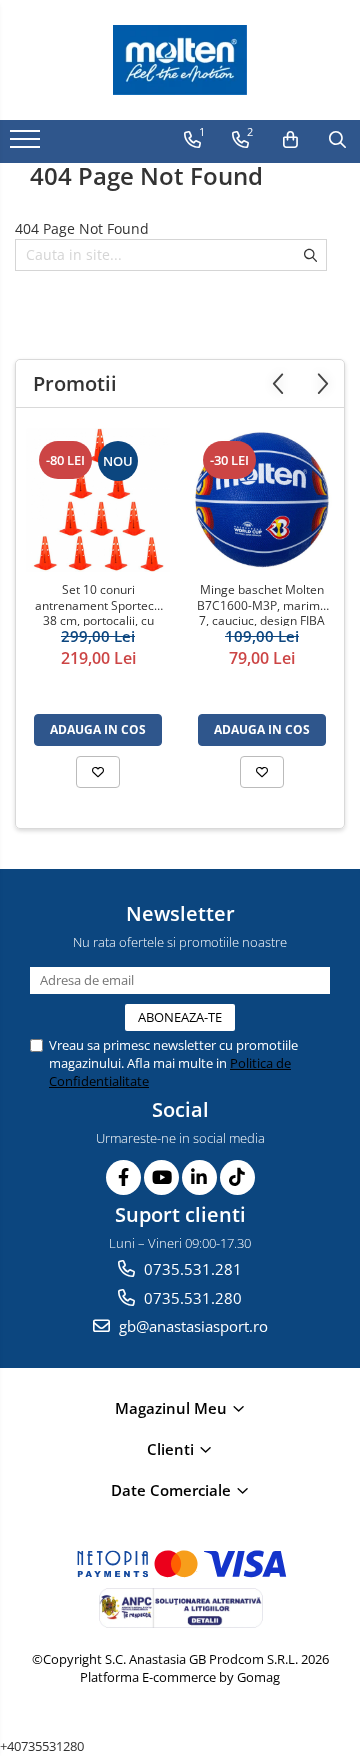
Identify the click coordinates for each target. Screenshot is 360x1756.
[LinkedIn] (199, 1177)
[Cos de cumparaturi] (290, 140)
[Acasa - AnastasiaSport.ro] (180, 60)
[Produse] (27, 145)
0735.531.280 (191, 1298)
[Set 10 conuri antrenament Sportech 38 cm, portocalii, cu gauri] (98, 500)
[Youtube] (161, 1177)
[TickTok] (237, 1177)
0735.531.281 (191, 1269)
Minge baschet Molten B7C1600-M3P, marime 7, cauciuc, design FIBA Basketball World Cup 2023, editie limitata (262, 604)
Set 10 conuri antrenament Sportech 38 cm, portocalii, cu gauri (98, 604)
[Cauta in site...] (337, 140)
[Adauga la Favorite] (98, 772)
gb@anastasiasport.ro (191, 1326)
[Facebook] (123, 1177)
